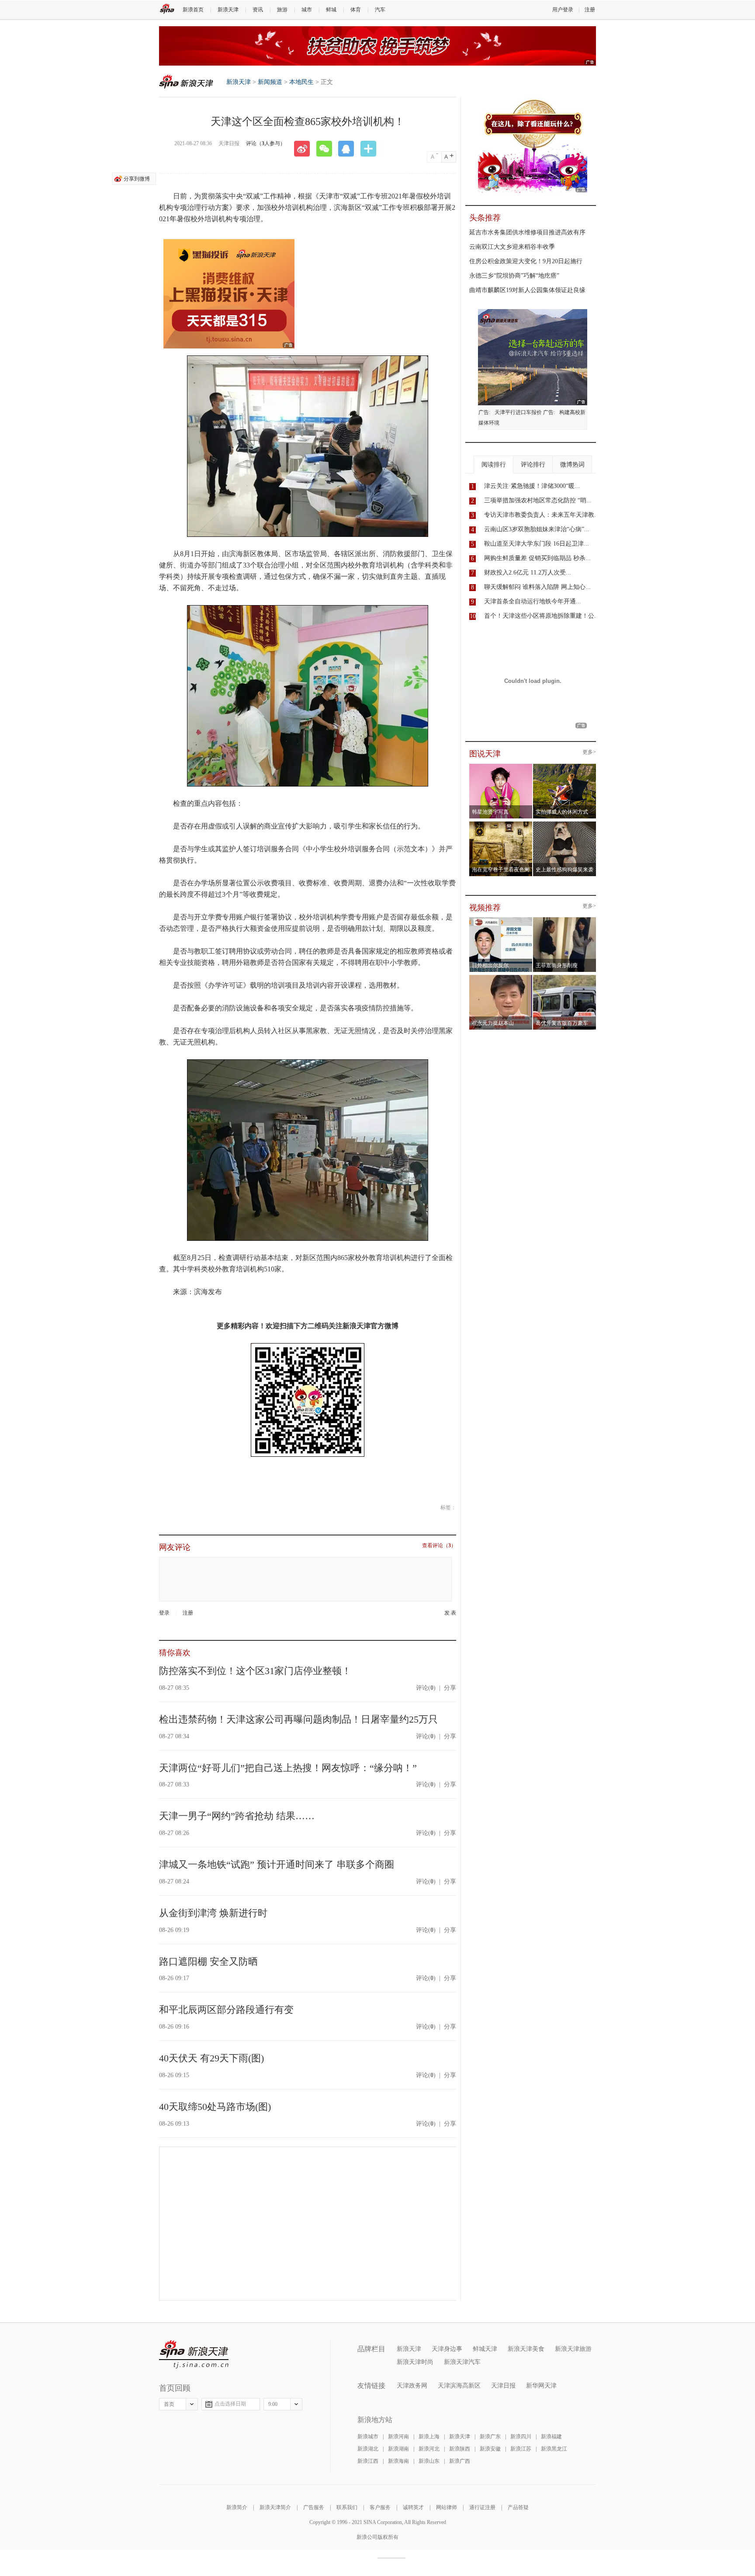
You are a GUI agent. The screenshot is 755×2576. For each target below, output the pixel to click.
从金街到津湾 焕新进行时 (213, 1913)
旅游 (282, 10)
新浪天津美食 (526, 2349)
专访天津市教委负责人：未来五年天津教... (542, 515)
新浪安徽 (490, 2449)
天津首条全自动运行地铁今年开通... (533, 601)
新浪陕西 (460, 2449)
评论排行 (533, 465)
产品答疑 (518, 2507)
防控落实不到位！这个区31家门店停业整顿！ (255, 1671)
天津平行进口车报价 (518, 412)
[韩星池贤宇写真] (501, 766)
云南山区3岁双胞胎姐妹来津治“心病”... (537, 529)
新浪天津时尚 (415, 2362)
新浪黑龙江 (554, 2449)
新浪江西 (368, 2461)
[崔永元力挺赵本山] (501, 978)
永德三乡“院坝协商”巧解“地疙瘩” (514, 276)
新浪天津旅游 (573, 2349)
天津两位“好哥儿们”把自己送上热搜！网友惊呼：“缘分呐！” (288, 1768)
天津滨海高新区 (459, 2386)
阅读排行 (494, 465)
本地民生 (301, 82)
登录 (164, 1613)
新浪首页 (193, 10)
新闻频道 (270, 82)
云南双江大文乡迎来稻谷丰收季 (512, 247)
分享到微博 (137, 179)
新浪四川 (521, 2437)
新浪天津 (228, 10)
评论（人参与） (266, 143)
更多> (589, 752)
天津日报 (503, 2386)
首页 (169, 2404)
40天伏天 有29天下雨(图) (211, 2058)
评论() (426, 1688)
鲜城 (331, 10)
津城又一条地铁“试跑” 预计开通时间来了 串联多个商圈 (277, 1864)
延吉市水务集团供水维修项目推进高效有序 (527, 232)
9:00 (273, 2404)
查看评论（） (439, 1546)
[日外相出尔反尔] (501, 920)
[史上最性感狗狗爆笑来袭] (565, 824)
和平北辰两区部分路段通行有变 (226, 2010)
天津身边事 (447, 2349)
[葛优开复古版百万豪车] (565, 978)
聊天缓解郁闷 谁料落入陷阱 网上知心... (537, 587)
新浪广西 (460, 2461)
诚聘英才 (413, 2507)
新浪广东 (490, 2437)
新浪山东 (429, 2461)
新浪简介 (237, 2507)
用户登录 (563, 10)
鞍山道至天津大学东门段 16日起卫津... (537, 544)
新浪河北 (429, 2449)
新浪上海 (429, 2437)
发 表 (450, 1613)
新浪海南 (398, 2461)
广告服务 (314, 2507)
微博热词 (572, 465)
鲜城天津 (485, 2349)
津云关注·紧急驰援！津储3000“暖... (532, 486)
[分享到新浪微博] (305, 149)
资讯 (258, 10)
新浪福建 (551, 2437)
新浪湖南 (398, 2449)
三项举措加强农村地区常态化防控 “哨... (538, 500)
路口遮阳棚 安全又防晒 (208, 1962)
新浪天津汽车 (462, 2362)
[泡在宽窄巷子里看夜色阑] (501, 824)
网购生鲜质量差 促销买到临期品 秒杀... (537, 558)
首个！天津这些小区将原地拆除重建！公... (542, 616)
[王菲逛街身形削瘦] (565, 920)
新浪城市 (368, 2437)
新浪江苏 (521, 2449)
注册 (590, 10)
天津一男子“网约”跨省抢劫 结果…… (237, 1816)
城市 (307, 10)
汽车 (380, 10)
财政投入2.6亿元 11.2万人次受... (528, 573)
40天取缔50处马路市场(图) (215, 2107)
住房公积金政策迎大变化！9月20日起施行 (526, 261)
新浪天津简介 (275, 2507)
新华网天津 (541, 2386)
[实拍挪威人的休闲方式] (565, 766)
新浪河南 (398, 2437)
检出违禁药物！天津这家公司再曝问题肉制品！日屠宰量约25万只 (298, 1719)
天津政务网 (412, 2386)
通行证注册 (482, 2507)
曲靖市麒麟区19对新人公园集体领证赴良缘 (527, 290)
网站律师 (447, 2507)
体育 (356, 10)
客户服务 (380, 2507)
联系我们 (347, 2507)
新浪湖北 (368, 2449)
